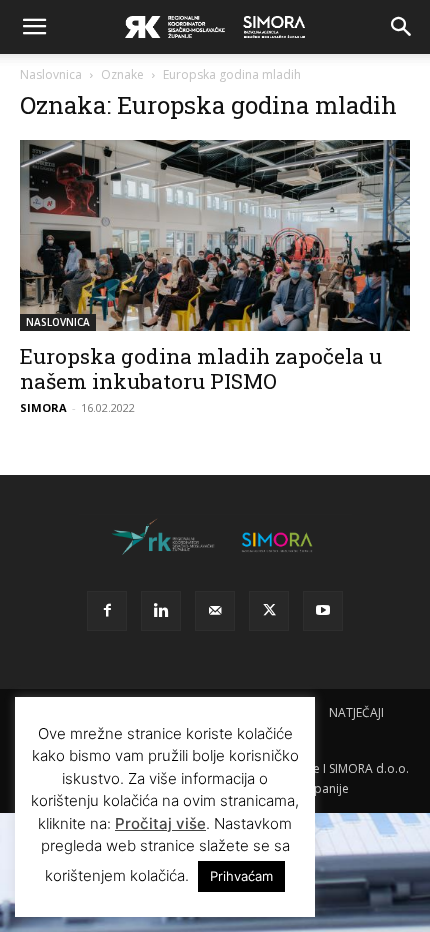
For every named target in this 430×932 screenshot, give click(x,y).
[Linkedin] (161, 611)
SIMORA (43, 407)
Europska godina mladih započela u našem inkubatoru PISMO (201, 368)
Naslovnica (51, 74)
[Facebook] (107, 611)
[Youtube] (323, 611)
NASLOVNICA (58, 322)
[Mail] (215, 611)
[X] (269, 611)
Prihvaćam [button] (241, 876)
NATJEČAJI (356, 712)
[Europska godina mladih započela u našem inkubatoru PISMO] (215, 235)
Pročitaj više (160, 823)
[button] (34, 27)
